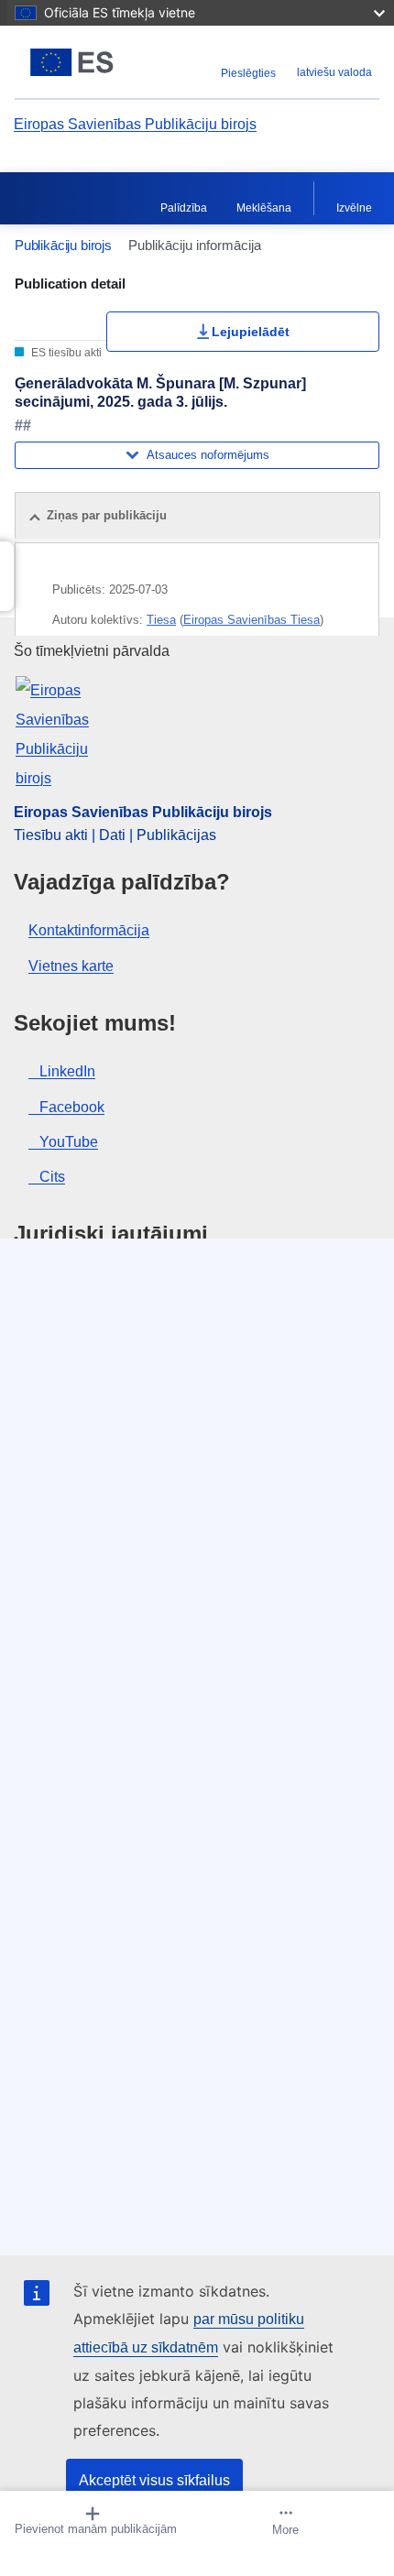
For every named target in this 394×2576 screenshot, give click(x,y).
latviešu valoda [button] (334, 72)
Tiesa (161, 620)
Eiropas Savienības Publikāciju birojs (135, 124)
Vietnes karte (71, 966)
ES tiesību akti (65, 353)
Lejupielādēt (251, 332)
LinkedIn (67, 1071)
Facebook (72, 1107)
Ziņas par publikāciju (107, 515)
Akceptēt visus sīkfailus (154, 2480)
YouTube (69, 1142)
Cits (52, 1177)
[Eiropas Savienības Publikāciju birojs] (78, 62)
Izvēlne (354, 208)
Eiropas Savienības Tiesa (252, 620)
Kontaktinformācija (89, 930)
